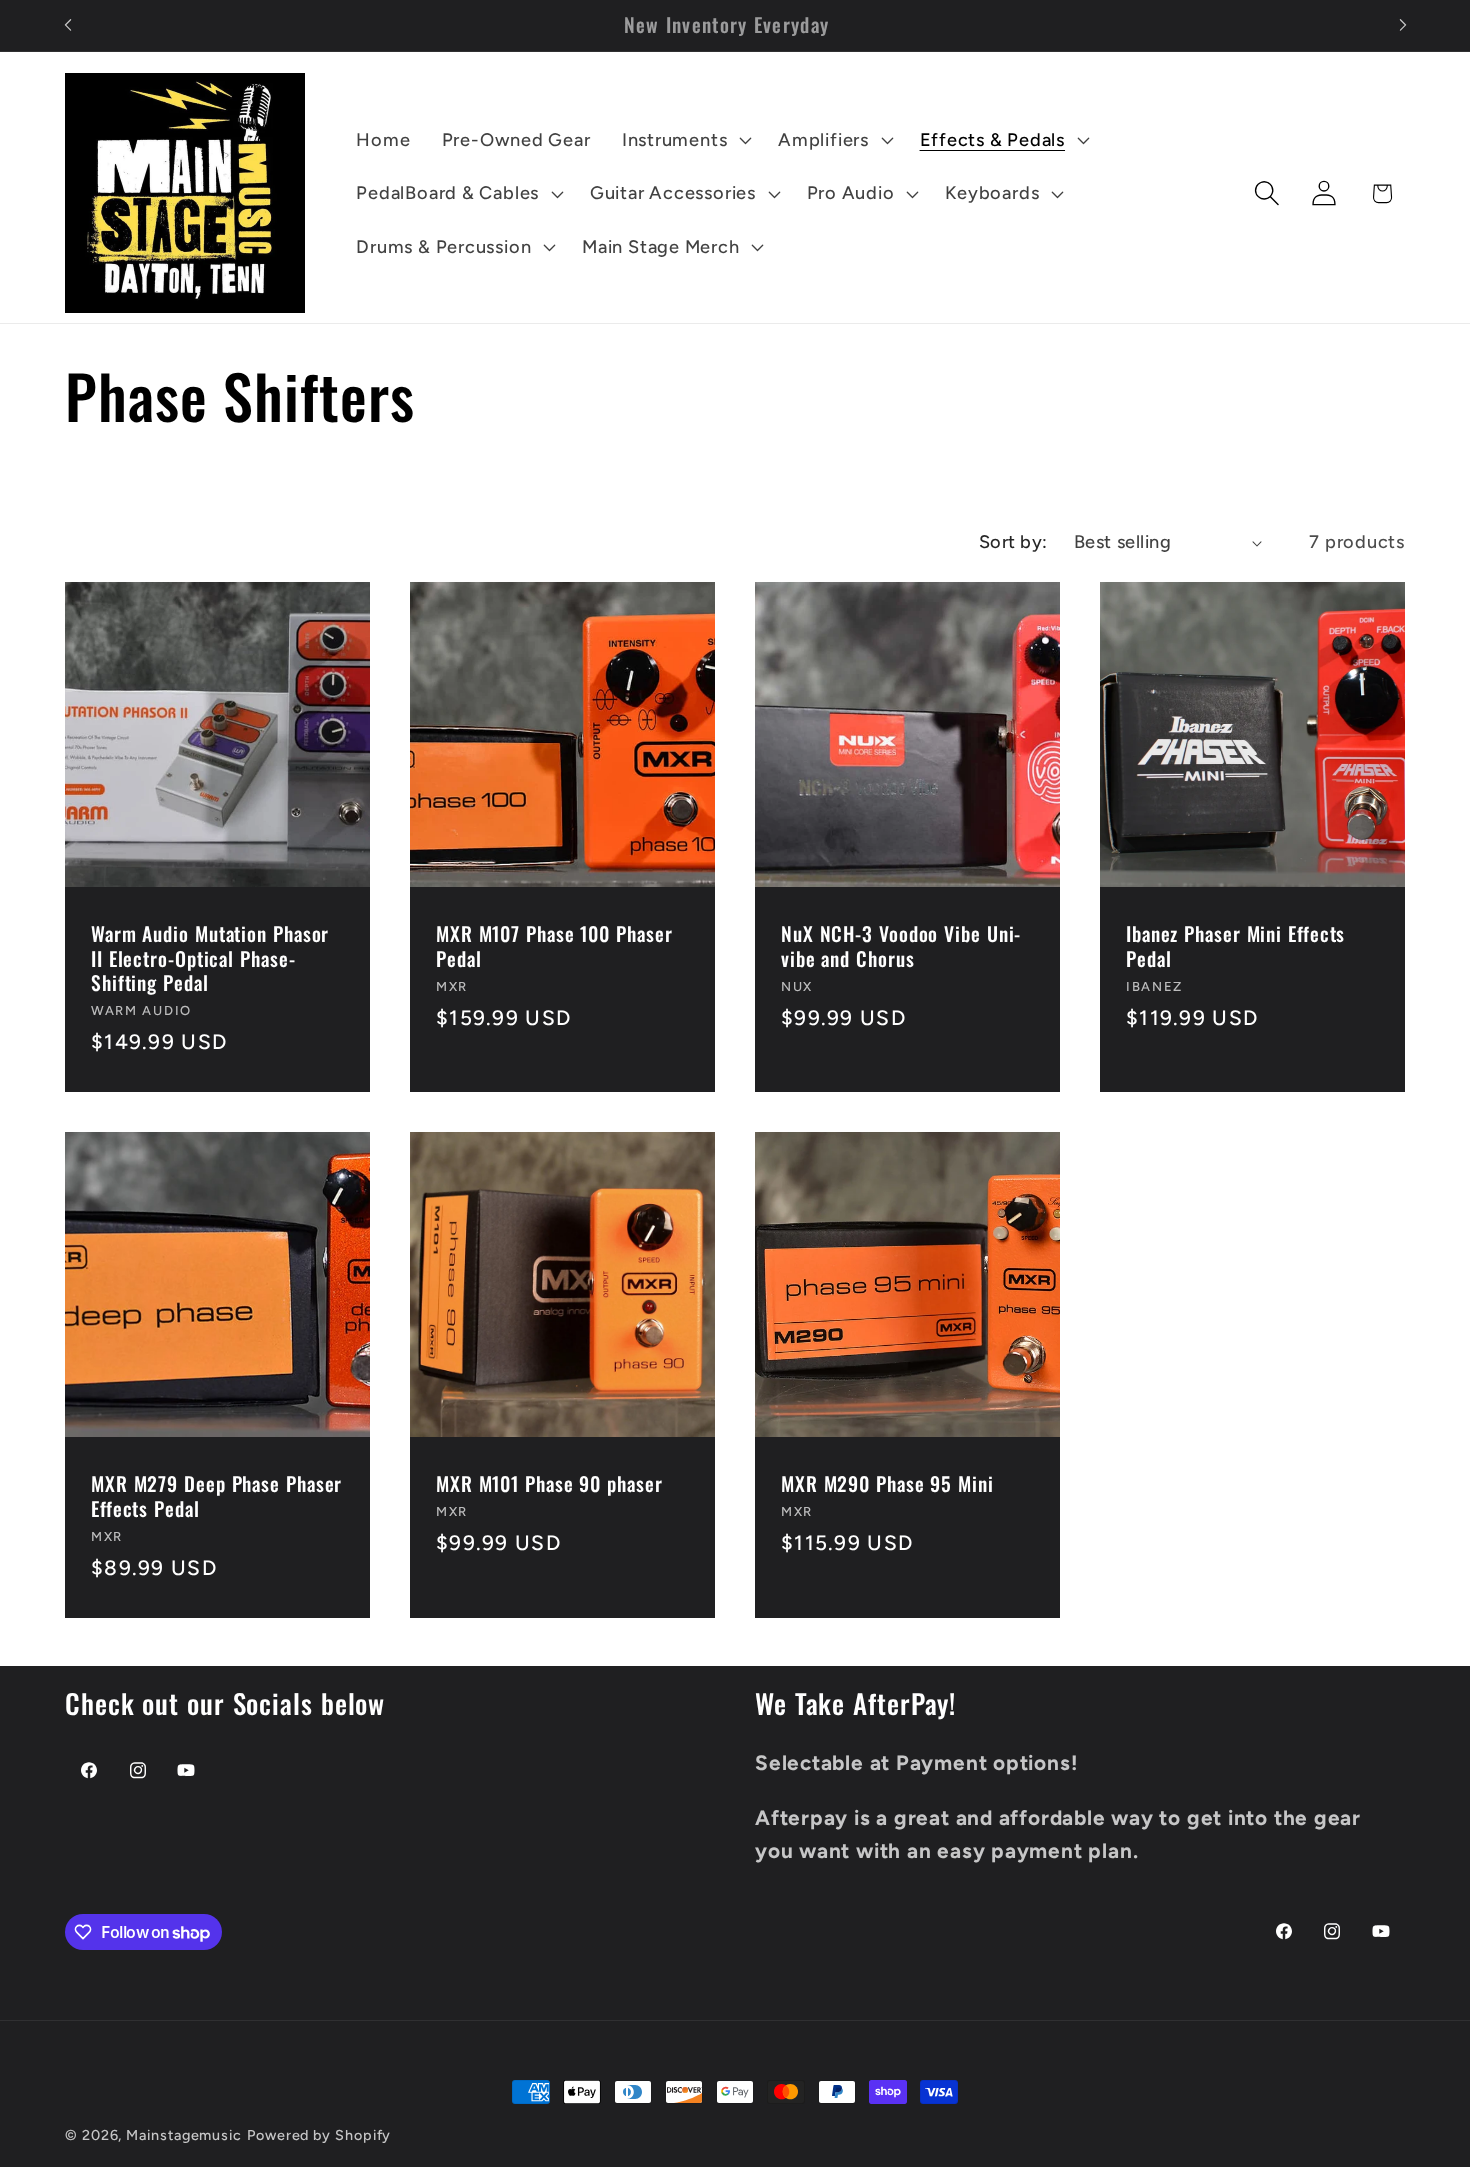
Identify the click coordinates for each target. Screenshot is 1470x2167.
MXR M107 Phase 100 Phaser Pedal (554, 946)
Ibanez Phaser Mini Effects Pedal (1235, 946)
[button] (684, 140)
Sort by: (1013, 542)
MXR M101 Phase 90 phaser (549, 1485)
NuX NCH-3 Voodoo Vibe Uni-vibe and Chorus (901, 946)
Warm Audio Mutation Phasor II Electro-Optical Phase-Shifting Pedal (210, 959)
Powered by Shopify (319, 2135)
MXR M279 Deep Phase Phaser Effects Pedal (216, 1497)
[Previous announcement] (68, 25)
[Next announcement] (1403, 25)
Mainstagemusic (184, 2135)
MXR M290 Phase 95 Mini (887, 1485)
